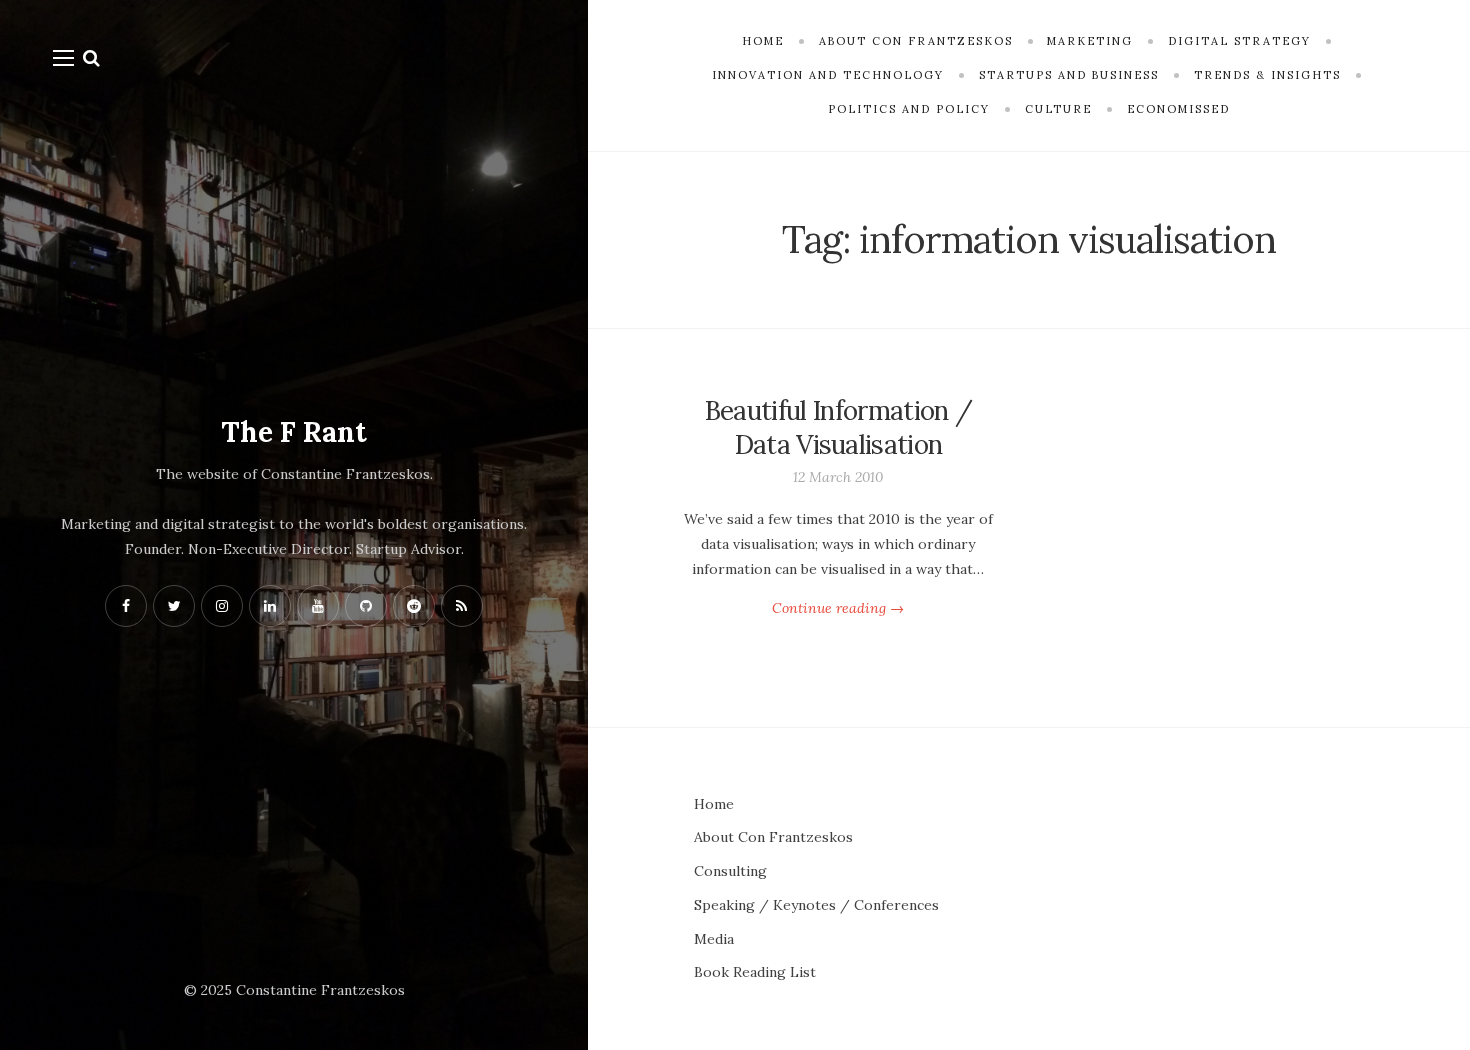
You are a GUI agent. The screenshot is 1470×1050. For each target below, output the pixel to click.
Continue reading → (838, 608)
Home (714, 804)
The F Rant (294, 432)
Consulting (730, 871)
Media (714, 939)
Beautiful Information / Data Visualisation (838, 427)
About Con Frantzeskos (773, 837)
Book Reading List (755, 972)
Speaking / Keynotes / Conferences (816, 905)
